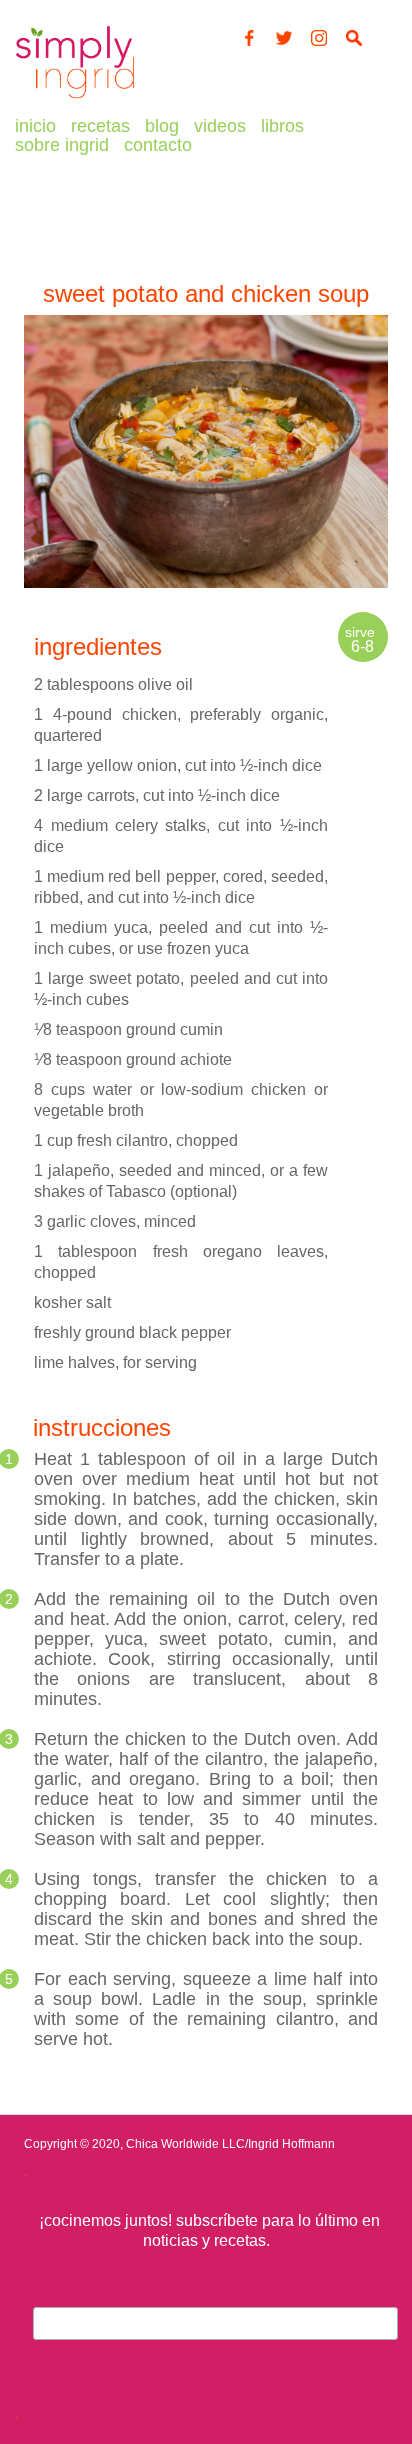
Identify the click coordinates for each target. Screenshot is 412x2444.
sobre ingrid (62, 145)
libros (282, 126)
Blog (162, 126)
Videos (220, 126)
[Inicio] (75, 99)
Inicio (35, 126)
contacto (158, 145)
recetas (100, 126)
